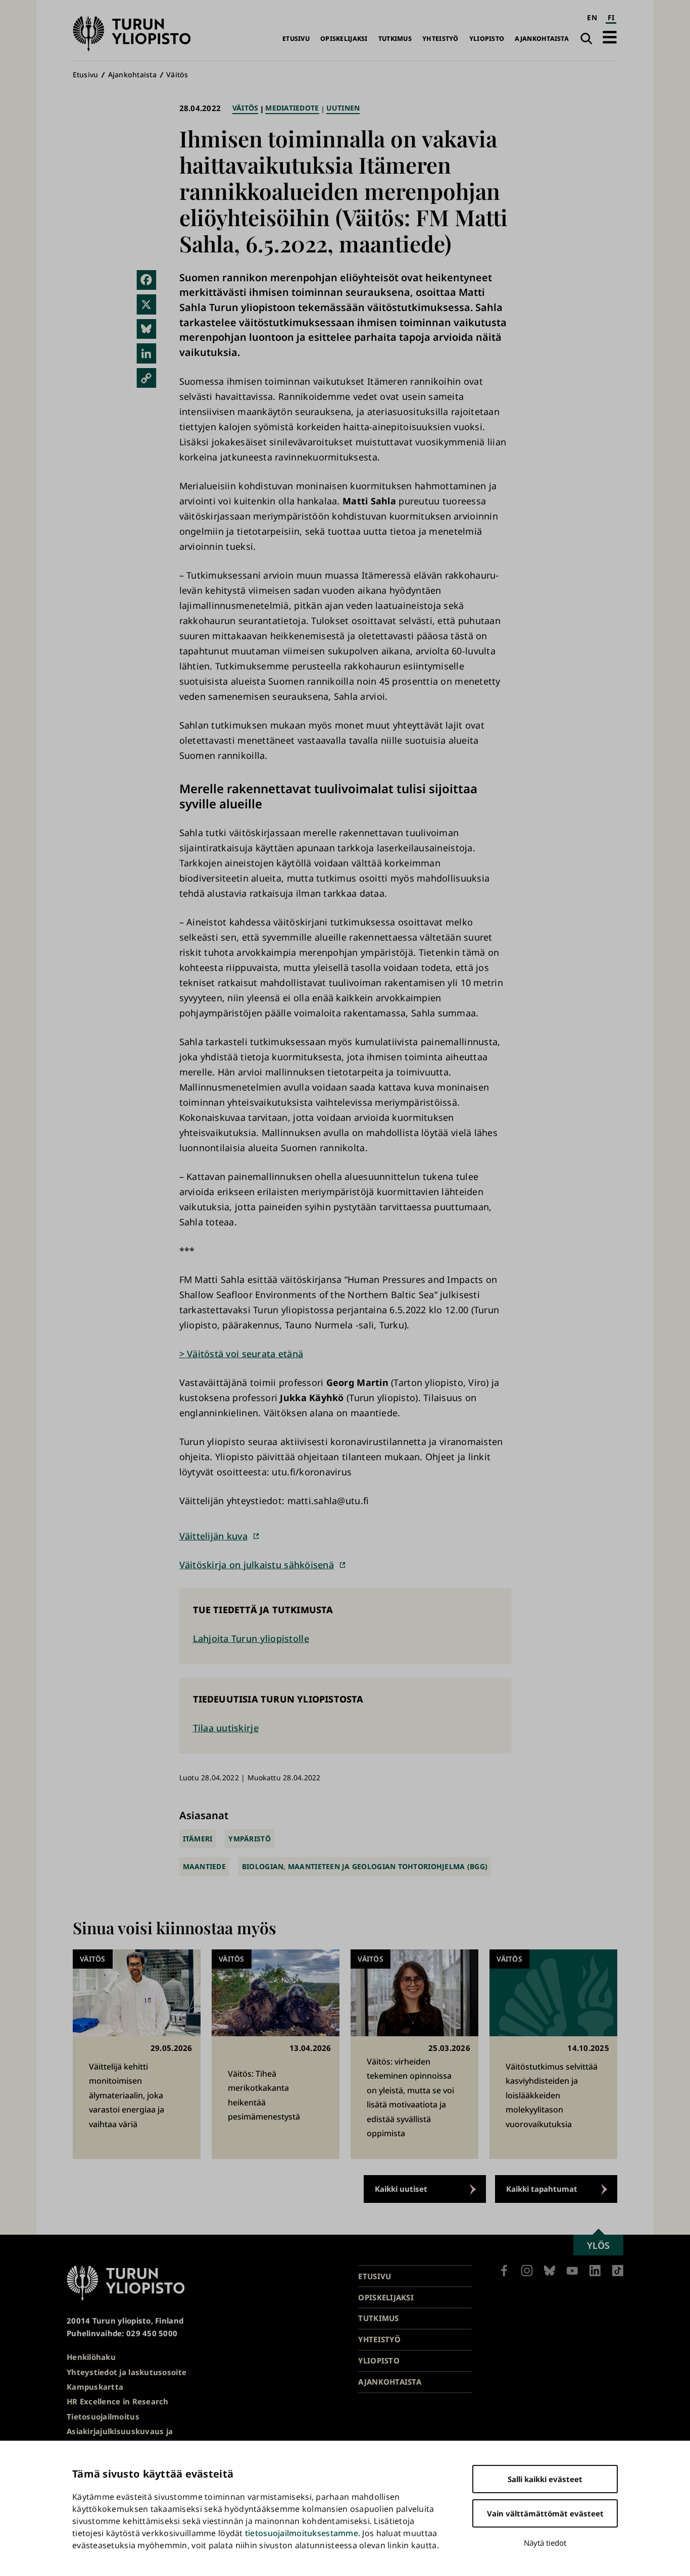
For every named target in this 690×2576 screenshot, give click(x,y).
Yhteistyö (440, 39)
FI (611, 17)
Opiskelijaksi (344, 39)
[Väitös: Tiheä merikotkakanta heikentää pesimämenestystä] (276, 2054)
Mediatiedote (292, 108)
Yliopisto (487, 39)
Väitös (177, 74)
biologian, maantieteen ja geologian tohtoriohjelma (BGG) (365, 1866)
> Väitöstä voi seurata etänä (241, 1354)
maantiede (204, 1866)
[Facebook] (146, 280)
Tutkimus (395, 39)
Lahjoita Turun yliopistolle (251, 1638)
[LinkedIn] (146, 353)
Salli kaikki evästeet (545, 2479)
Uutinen (343, 108)
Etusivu (296, 39)
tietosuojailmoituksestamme (302, 2533)
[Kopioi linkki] (146, 378)
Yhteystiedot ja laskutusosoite (127, 2372)
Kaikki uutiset (401, 2189)
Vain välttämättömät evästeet (545, 2513)
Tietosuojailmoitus (103, 2416)
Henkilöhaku (91, 2357)
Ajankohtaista (542, 39)
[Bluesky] (146, 329)
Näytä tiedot (545, 2543)
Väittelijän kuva (213, 1536)
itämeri (198, 1839)
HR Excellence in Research (118, 2401)
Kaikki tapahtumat (542, 2189)
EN (592, 17)
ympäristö (249, 1839)
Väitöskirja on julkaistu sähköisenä (257, 1565)
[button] (610, 37)
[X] (146, 304)
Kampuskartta (95, 2387)
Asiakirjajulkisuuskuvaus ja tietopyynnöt (120, 2437)
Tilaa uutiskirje (226, 1728)
